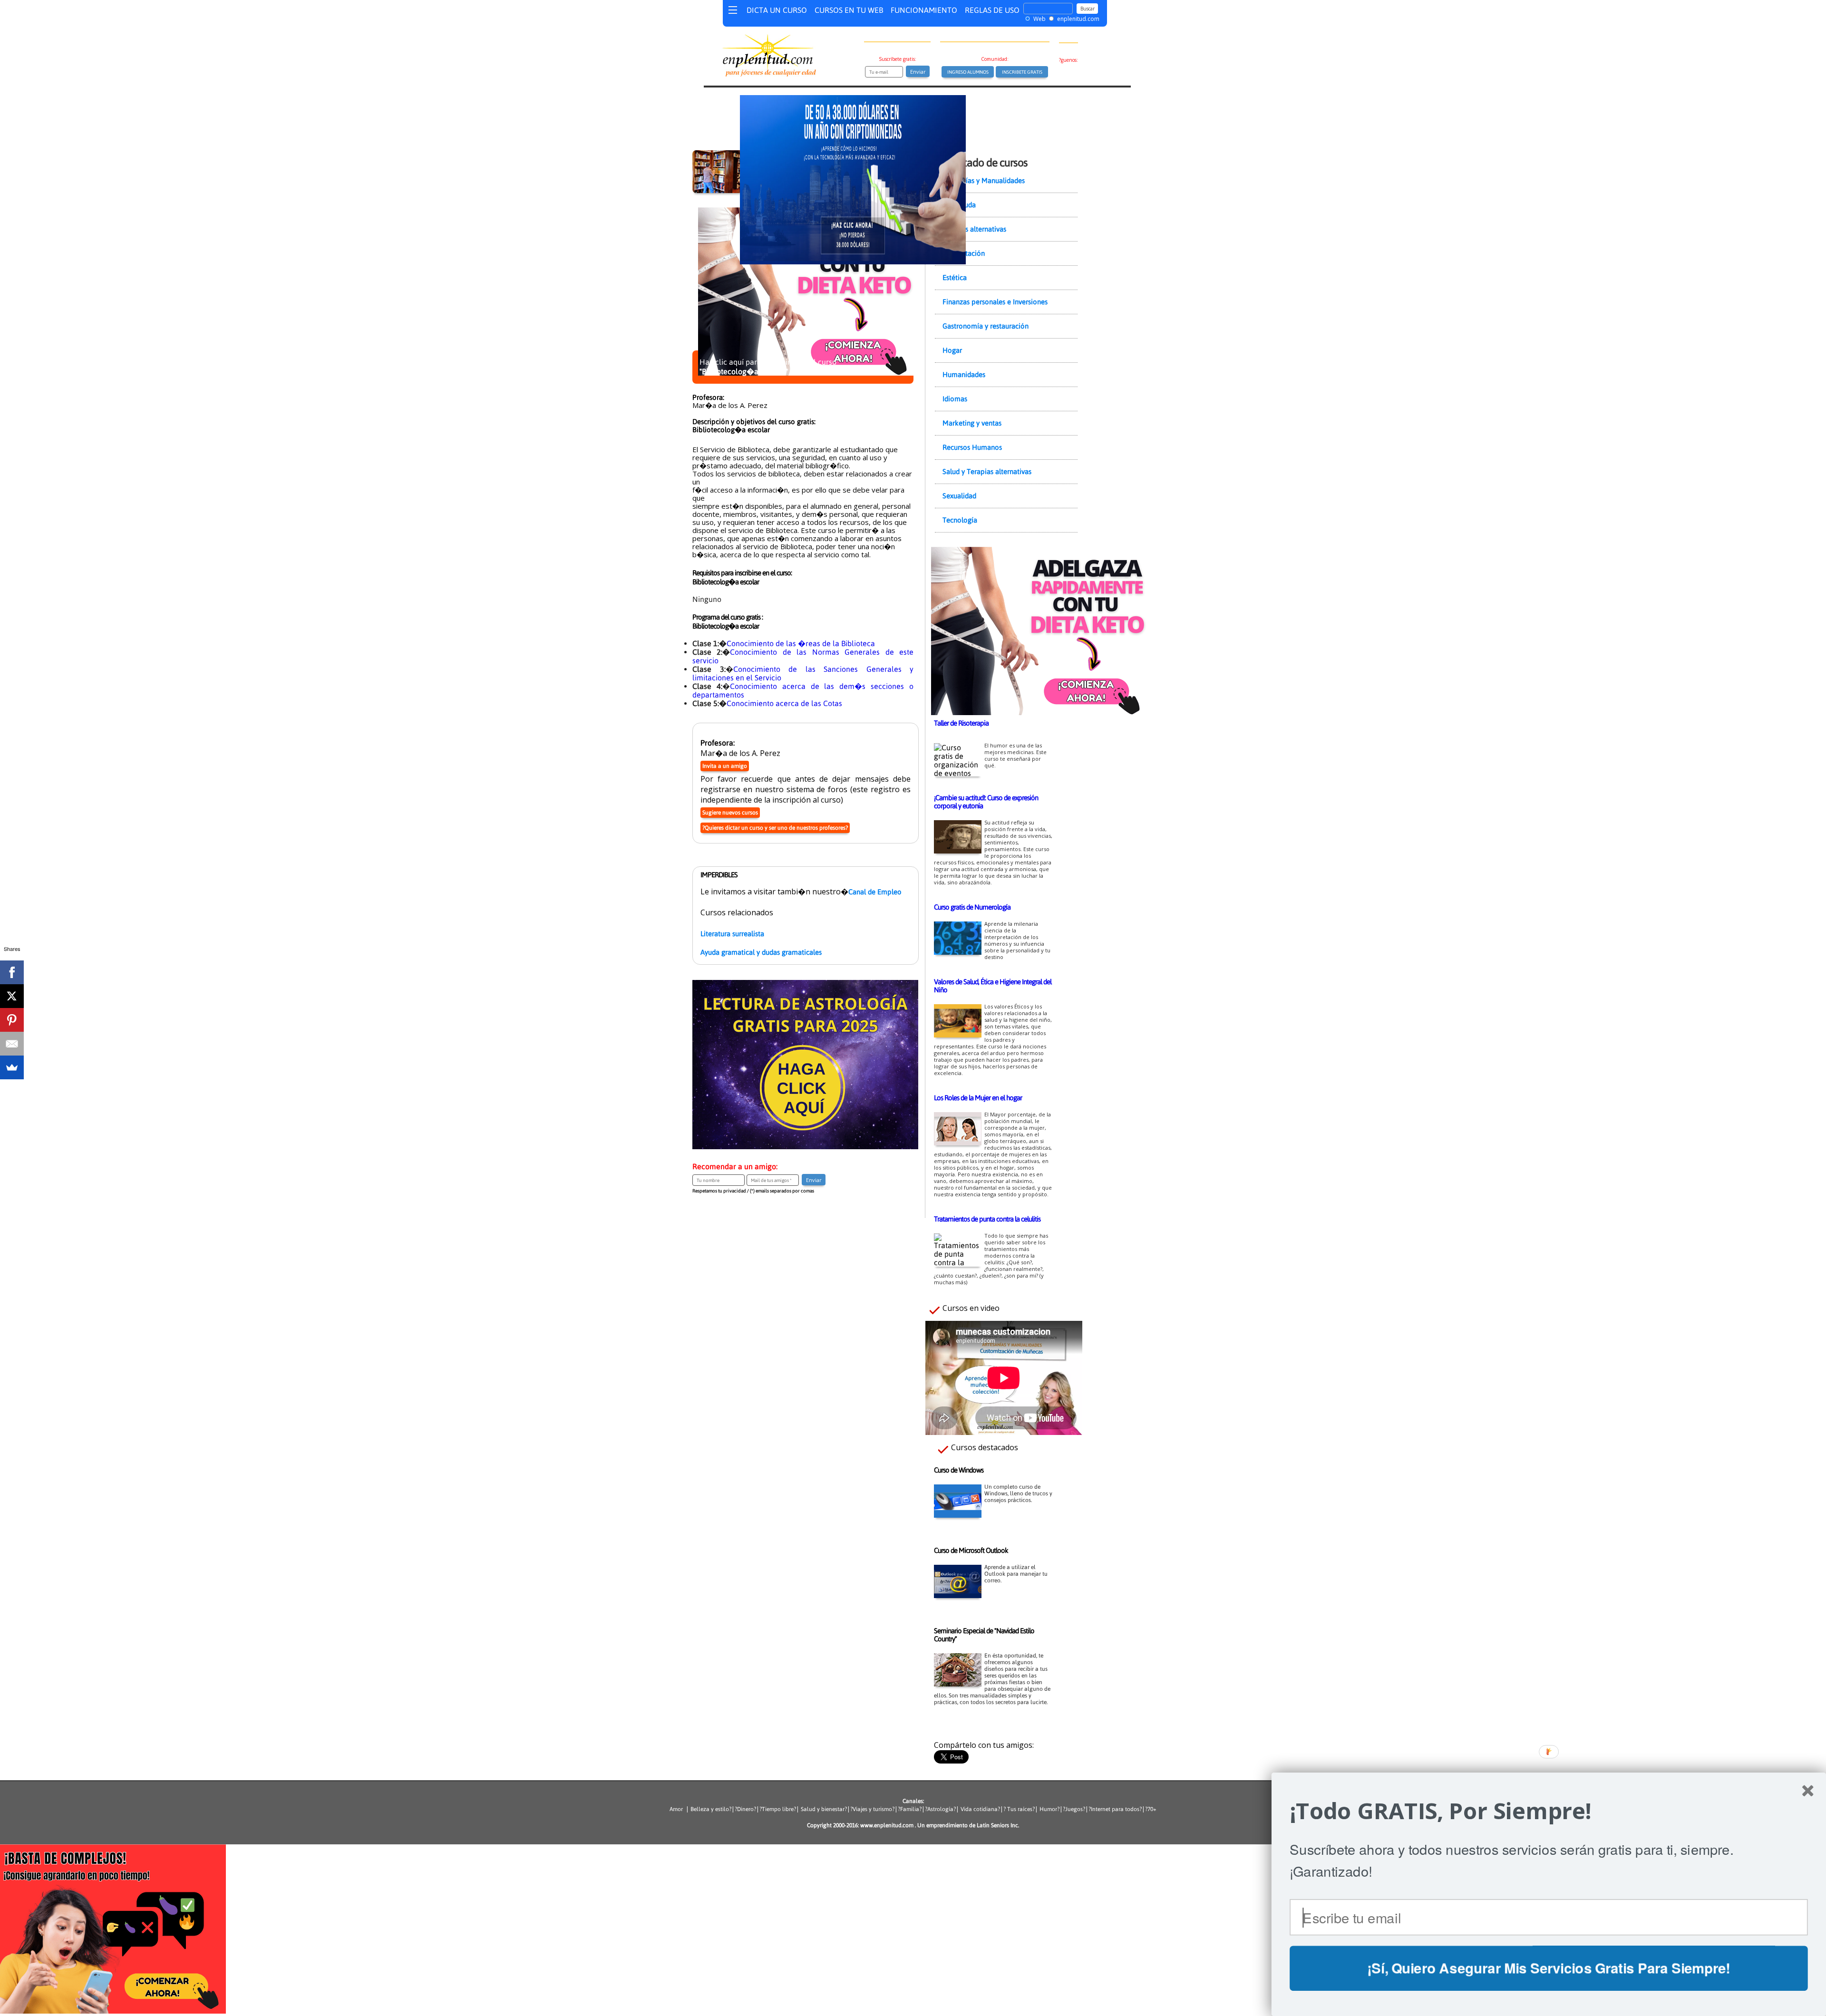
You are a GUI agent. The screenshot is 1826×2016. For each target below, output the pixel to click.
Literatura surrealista (732, 934)
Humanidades (964, 374)
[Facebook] (12, 972)
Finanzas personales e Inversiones (995, 302)
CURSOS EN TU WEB (849, 10)
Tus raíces (1020, 1809)
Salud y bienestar (823, 1809)
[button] (1549, 1811)
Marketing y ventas (972, 423)
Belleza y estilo (710, 1809)
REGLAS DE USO (992, 10)
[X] (12, 996)
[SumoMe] (12, 1067)
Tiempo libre (778, 1809)
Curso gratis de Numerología (972, 907)
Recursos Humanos (972, 447)
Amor (678, 1809)
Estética (955, 277)
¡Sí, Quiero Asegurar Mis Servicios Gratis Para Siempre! (1549, 1968)
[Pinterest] (12, 1020)
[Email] (12, 1044)
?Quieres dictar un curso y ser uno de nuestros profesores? (775, 828)
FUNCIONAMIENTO (924, 10)
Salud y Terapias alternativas (987, 471)
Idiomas (955, 399)
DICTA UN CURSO (777, 10)
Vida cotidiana (979, 1809)
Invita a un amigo (725, 766)
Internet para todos (1115, 1809)
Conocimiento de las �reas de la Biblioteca (801, 643)
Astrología (940, 1809)
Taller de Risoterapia (961, 723)
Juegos (1074, 1809)
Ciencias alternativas (974, 229)
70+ (1152, 1809)
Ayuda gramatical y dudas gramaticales (761, 952)
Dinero (745, 1809)
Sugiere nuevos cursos (730, 813)
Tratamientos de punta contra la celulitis (987, 1219)
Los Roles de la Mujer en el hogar (978, 1098)
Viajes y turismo (872, 1809)
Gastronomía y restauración (986, 326)
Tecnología (960, 520)
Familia (910, 1809)
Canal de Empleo (875, 892)
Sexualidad (959, 496)
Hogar (952, 350)
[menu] (733, 12)
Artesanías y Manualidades (984, 180)
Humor (1048, 1809)
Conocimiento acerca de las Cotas (784, 703)
